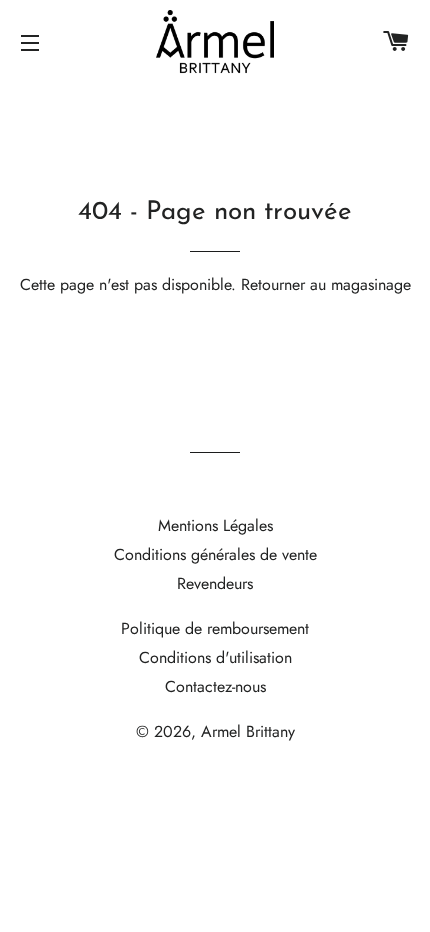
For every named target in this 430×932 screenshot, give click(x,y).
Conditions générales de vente (215, 554)
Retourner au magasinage (326, 284)
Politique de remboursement (215, 628)
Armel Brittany (248, 731)
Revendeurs (215, 583)
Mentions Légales (215, 525)
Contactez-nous (215, 686)
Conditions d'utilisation (215, 657)
